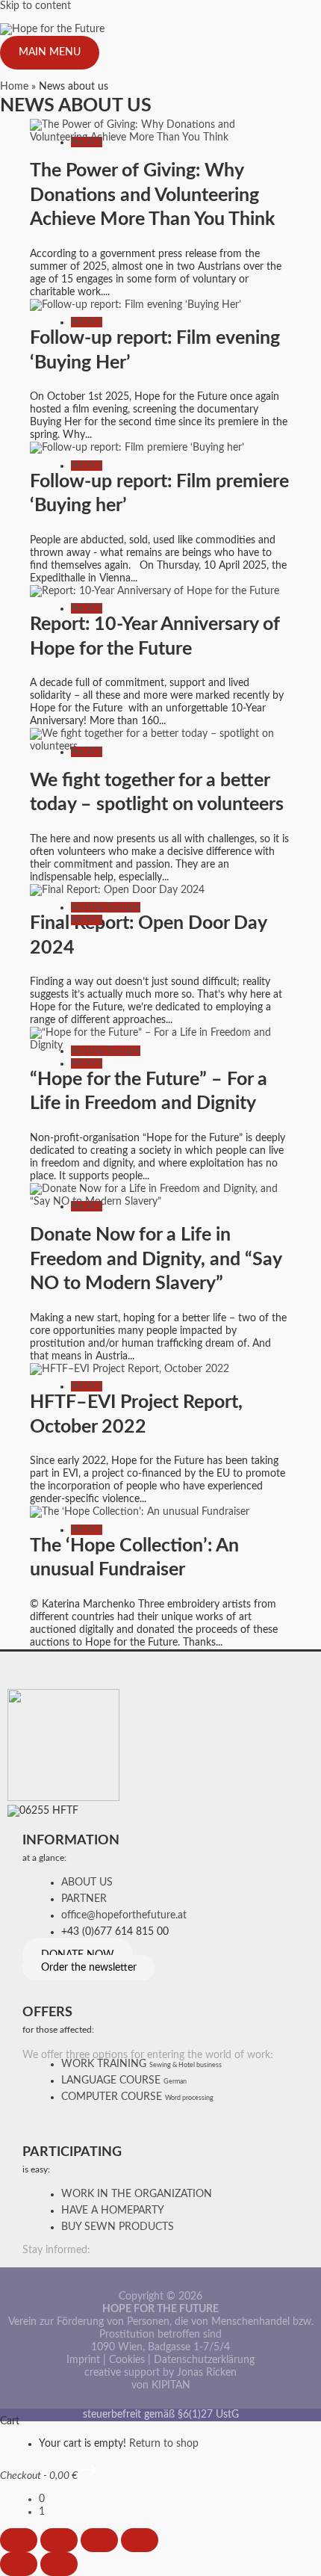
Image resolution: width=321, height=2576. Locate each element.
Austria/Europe (106, 907)
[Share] (99, 2540)
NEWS (87, 142)
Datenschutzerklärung (204, 2360)
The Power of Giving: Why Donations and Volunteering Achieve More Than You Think (152, 195)
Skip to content (35, 6)
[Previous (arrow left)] (19, 2564)
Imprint (83, 2360)
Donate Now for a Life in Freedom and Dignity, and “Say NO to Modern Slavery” (156, 1259)
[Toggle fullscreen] (59, 2540)
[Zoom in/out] (19, 2540)
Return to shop (164, 2444)
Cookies (127, 2360)
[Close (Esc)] (140, 2540)
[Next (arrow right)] (59, 2564)
